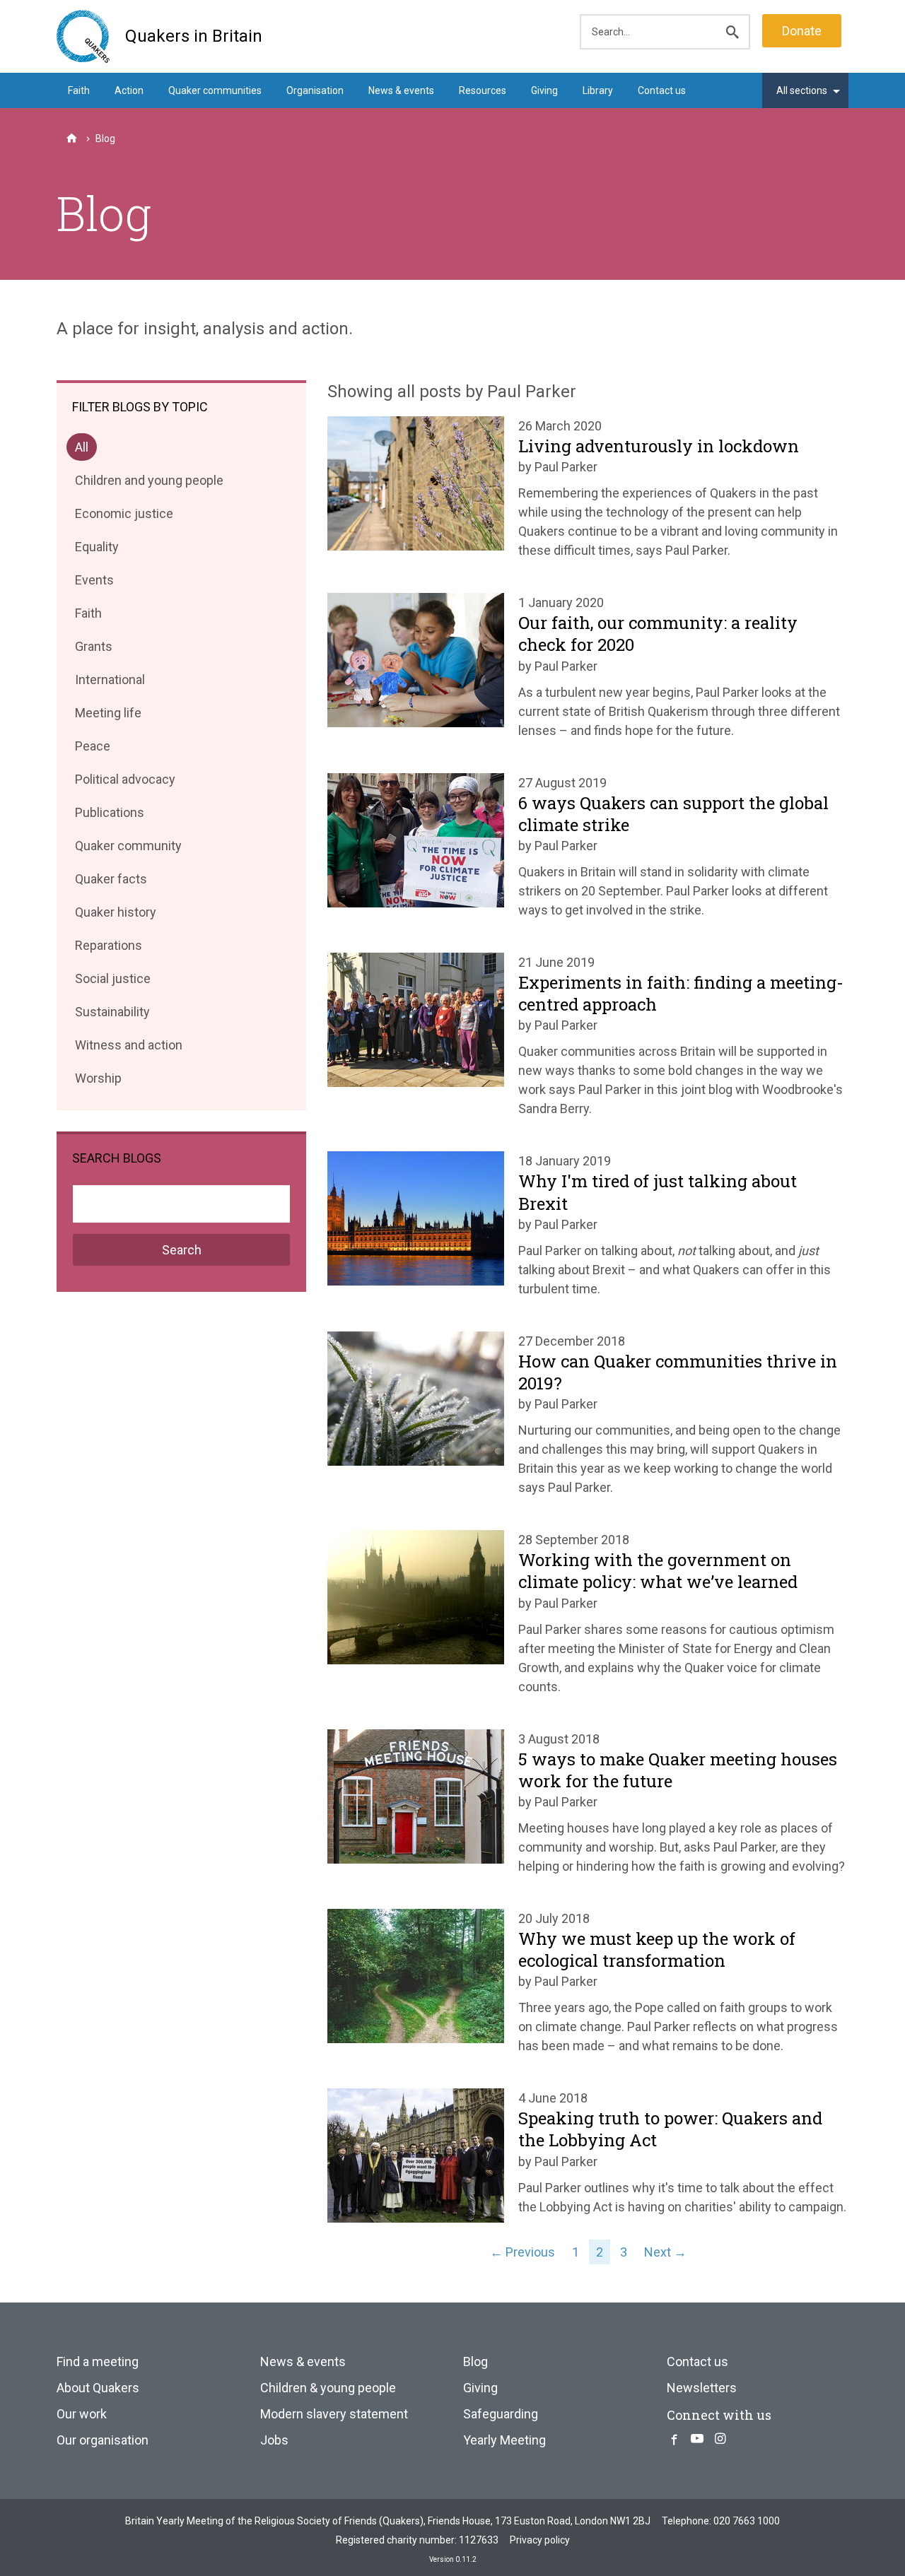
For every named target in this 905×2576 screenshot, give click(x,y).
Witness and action (128, 1048)
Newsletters (702, 2388)
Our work (82, 2414)
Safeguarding (501, 2414)
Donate (802, 31)
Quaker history (115, 915)
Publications (109, 815)
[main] (452, 318)
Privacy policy (540, 2540)
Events (94, 583)
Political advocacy (125, 782)
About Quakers (98, 2388)
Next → (665, 2252)
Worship (98, 1081)
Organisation (315, 90)
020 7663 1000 (747, 2521)
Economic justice (124, 516)
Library (598, 90)
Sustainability (112, 1014)
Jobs (274, 2440)
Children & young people (328, 2388)
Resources (483, 90)
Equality (97, 549)
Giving (544, 90)
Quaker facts (111, 882)
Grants (93, 649)
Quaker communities (215, 90)
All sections (802, 90)
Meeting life (108, 716)
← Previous (522, 2252)
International (110, 682)
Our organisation (103, 2440)
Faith (79, 90)
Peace (92, 749)
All (86, 450)
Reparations (108, 948)
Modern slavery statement (334, 2414)
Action (129, 90)
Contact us (662, 90)
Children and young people (149, 483)
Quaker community (128, 848)
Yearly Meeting (504, 2440)
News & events (401, 90)
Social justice (112, 981)
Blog (475, 2362)
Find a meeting (98, 2362)
